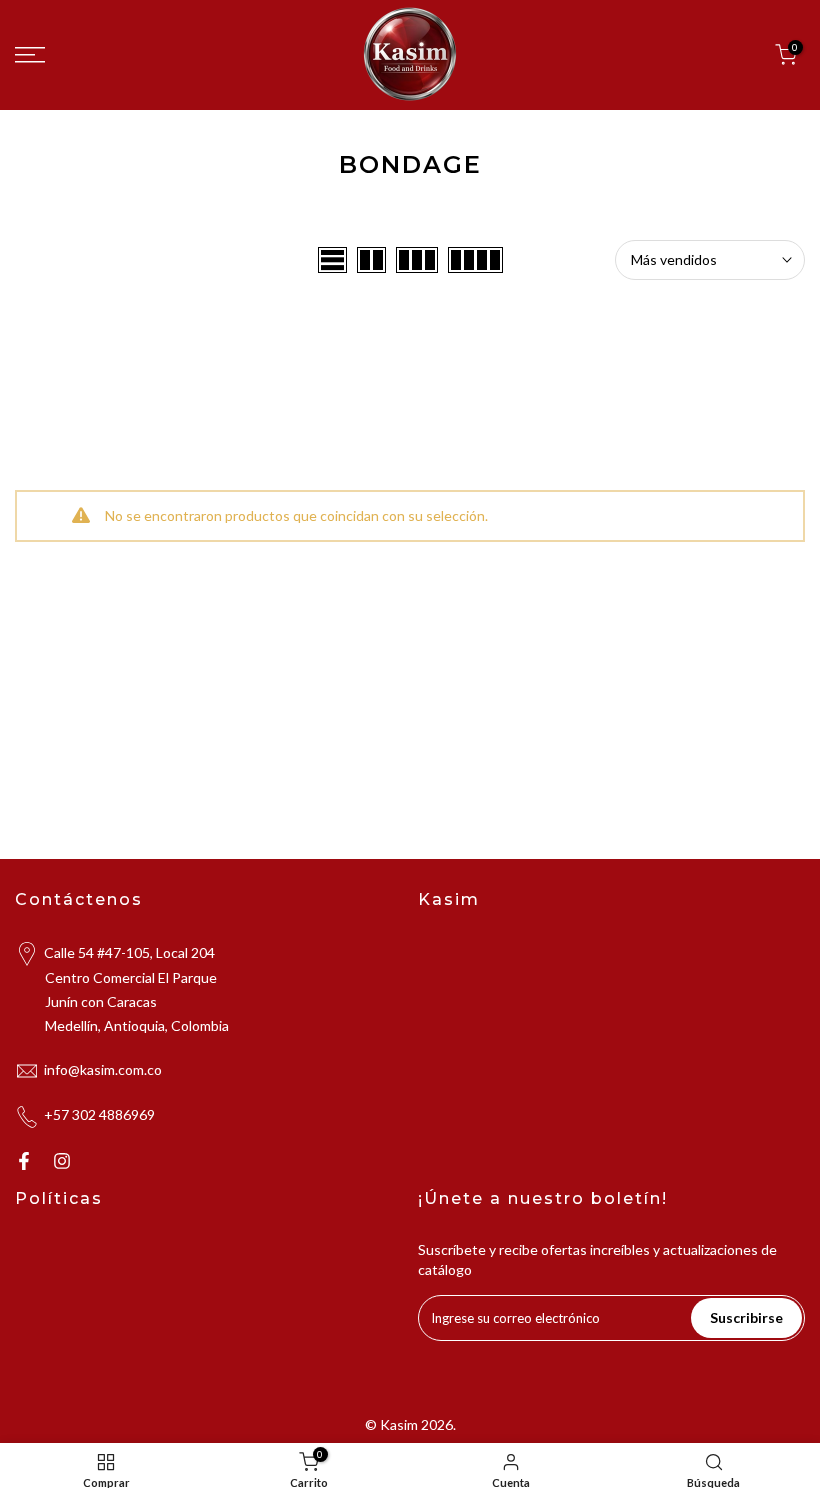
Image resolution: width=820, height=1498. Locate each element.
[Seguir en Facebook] (24, 1161)
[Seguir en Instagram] (62, 1161)
